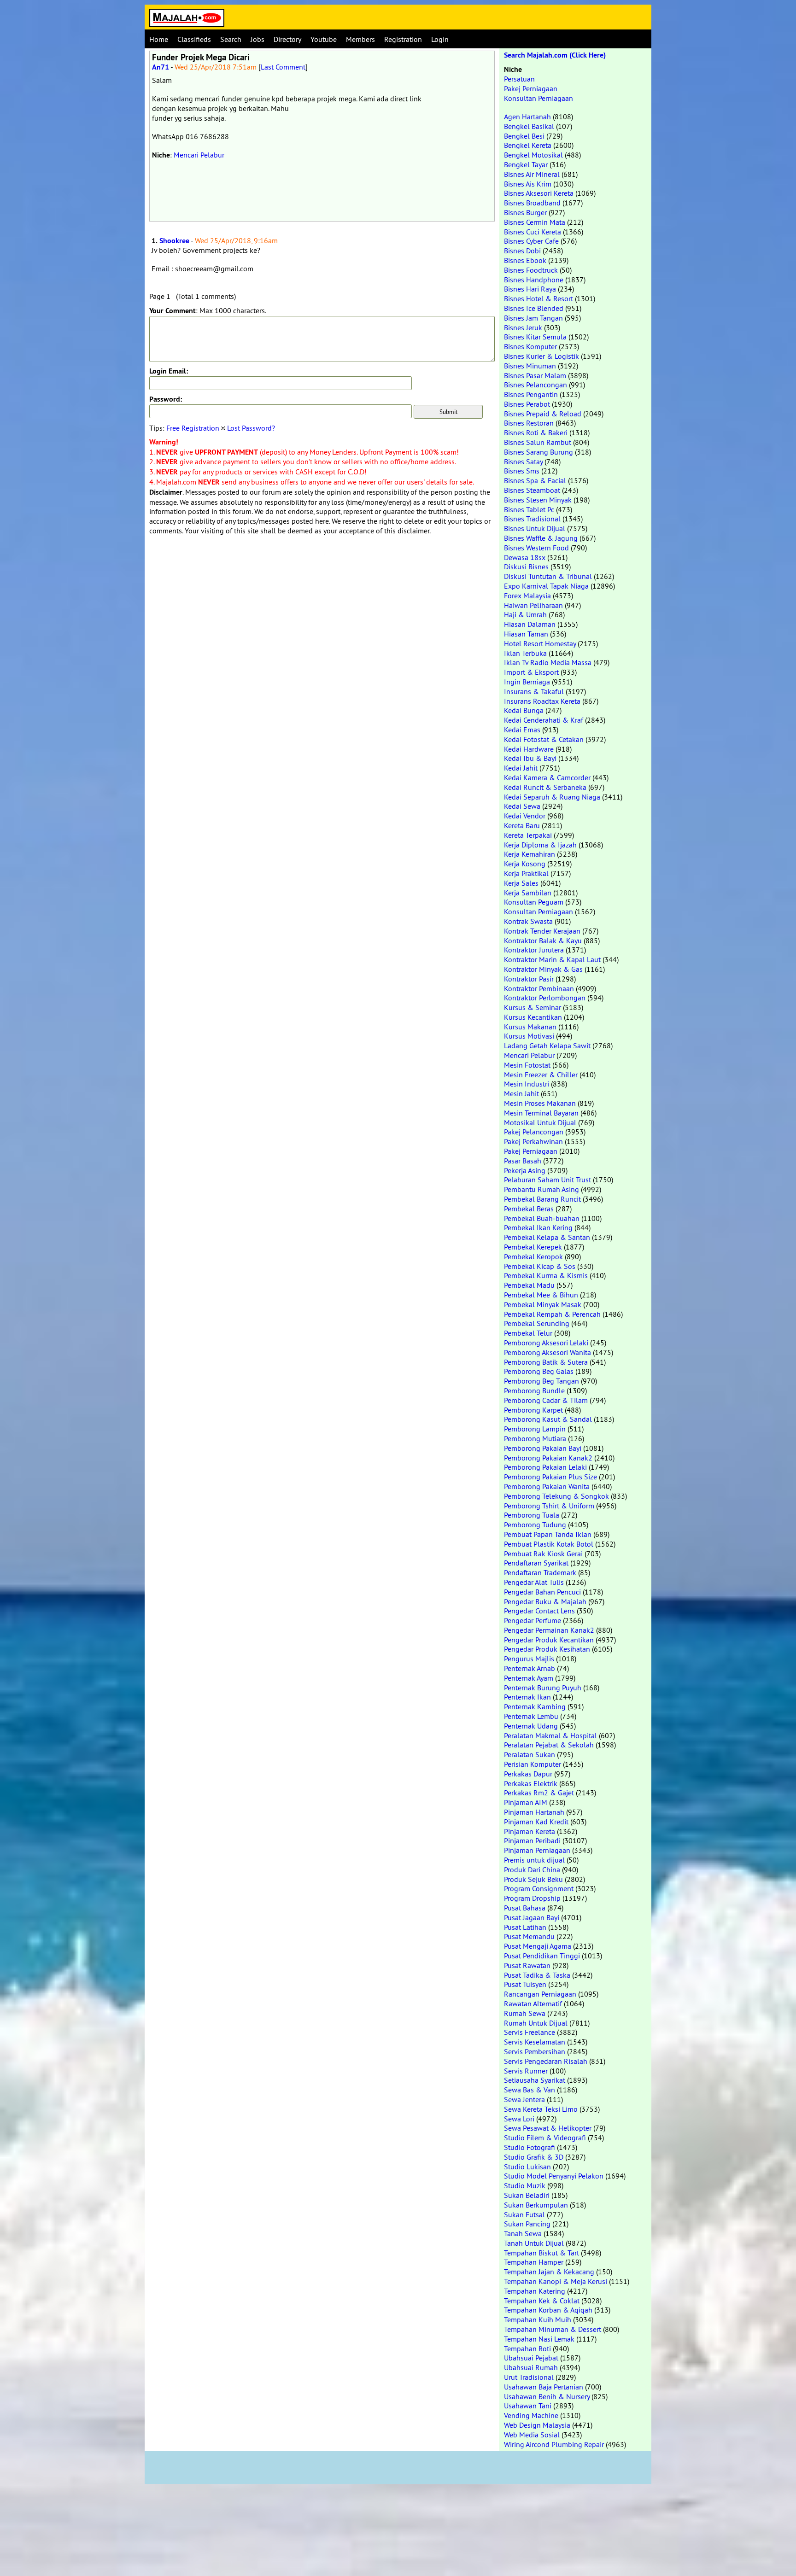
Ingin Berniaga (527, 682)
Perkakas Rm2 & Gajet (539, 1793)
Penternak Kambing (535, 1706)
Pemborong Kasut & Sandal (548, 1419)
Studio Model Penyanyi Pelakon (554, 2176)
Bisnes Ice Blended (534, 308)
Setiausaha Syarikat (535, 2080)
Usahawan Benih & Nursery (547, 2396)
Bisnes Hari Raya (530, 289)
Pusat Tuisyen (525, 1984)
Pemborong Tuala (532, 1515)
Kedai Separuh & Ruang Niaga (552, 797)
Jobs (258, 39)
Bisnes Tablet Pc (529, 509)
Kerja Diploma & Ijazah (540, 845)
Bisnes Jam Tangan (533, 318)
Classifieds (194, 39)
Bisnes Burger (525, 212)
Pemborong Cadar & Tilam (546, 1400)
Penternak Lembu (531, 1716)
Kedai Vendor (525, 816)
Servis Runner (526, 2071)
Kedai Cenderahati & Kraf (544, 720)
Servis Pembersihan (535, 2051)
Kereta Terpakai (528, 835)
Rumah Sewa (525, 2013)
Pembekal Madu (529, 1285)
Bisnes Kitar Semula (535, 337)
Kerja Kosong (525, 864)
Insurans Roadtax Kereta (542, 701)
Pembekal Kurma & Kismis (546, 1275)
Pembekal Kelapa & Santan (547, 1237)
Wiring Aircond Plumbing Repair (554, 2444)
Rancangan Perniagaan (540, 1994)
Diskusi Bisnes (526, 567)
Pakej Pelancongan (534, 1132)
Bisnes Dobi (522, 251)
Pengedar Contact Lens (539, 1611)
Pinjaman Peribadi (532, 1840)
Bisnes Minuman (530, 366)
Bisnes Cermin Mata (535, 222)
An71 (161, 67)
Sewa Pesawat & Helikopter (548, 2128)
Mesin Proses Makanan (540, 1103)
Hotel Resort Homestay (540, 643)
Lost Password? (251, 428)
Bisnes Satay (523, 461)
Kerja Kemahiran (530, 854)
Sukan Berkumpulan (536, 2205)
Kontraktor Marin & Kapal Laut (552, 959)
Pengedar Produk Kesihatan (547, 1649)
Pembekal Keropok (533, 1256)
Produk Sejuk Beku (533, 1879)
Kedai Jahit (521, 768)
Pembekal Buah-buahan (542, 1218)
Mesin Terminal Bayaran (541, 1113)
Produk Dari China (532, 1869)
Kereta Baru (522, 825)
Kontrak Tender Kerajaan (542, 931)
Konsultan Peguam (534, 902)
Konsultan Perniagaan (538, 98)
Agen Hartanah (527, 117)
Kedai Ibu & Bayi (530, 758)
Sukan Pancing (527, 2224)
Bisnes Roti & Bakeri (536, 432)
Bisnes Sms (522, 471)
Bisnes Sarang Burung (538, 452)
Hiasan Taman (526, 634)
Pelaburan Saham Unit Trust (547, 1180)
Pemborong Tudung (535, 1525)
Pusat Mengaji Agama (538, 1946)
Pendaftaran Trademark (540, 1572)
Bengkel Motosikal (533, 155)
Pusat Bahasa (525, 1908)
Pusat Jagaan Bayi (532, 1917)
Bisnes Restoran (529, 423)
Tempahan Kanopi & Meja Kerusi (556, 2281)
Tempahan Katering (535, 2291)
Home (159, 39)
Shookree (174, 241)
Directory (287, 39)
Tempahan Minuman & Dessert (553, 2329)
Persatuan (519, 79)
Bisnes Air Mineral (532, 174)
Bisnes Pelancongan (536, 385)
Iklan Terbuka (525, 653)
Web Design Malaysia (537, 2425)
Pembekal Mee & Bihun (541, 1295)
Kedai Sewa (522, 806)
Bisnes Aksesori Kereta (539, 193)
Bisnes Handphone (534, 280)
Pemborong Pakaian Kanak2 (548, 1458)
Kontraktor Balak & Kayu (543, 940)
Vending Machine (531, 2415)
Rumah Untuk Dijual (536, 2023)
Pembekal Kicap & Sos (540, 1266)
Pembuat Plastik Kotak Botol (549, 1544)
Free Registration (193, 428)
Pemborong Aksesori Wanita (547, 1352)
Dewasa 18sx (525, 557)
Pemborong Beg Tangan (541, 1381)
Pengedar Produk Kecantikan (549, 1640)
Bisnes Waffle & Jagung (541, 538)
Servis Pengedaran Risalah (546, 2061)
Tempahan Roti (527, 2348)
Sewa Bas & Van (530, 2090)
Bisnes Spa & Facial (535, 480)
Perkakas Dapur (528, 1774)
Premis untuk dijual (534, 1860)
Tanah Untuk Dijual (534, 2243)
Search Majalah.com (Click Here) (555, 55)
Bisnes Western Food (536, 548)
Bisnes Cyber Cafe (531, 241)
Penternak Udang (531, 1726)
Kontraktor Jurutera (534, 950)
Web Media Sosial (532, 2435)
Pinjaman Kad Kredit (536, 1822)
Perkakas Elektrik (531, 1783)
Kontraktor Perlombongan (545, 998)
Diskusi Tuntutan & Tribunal (548, 576)
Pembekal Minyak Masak (543, 1304)
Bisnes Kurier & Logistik (541, 356)
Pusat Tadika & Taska (537, 1975)
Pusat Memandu (529, 1936)
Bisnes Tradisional (532, 519)
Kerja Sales (521, 883)
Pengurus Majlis (529, 1659)
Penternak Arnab (530, 1668)
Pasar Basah (523, 1161)
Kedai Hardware (529, 749)
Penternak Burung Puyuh (543, 1688)
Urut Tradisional (529, 2377)
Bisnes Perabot (527, 404)
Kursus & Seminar (533, 1007)
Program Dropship (532, 1898)
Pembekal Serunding (537, 1323)
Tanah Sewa (523, 2233)
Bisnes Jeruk (523, 327)
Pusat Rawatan (527, 1965)
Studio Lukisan (527, 2167)
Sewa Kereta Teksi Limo (541, 2109)
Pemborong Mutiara (535, 1438)
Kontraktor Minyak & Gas (543, 969)
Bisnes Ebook (525, 260)
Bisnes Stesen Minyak (538, 500)
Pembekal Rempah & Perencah (552, 1314)
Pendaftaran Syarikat (536, 1563)
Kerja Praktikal (526, 873)
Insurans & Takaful (534, 691)
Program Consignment (539, 1888)
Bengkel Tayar (526, 164)
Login (440, 39)
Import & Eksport (531, 672)
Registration (403, 39)
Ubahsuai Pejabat (531, 2358)
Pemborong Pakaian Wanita (547, 1486)
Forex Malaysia (527, 596)
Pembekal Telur (528, 1333)
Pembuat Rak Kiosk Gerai (543, 1554)
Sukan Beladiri (527, 2195)
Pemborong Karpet (533, 1410)
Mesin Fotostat (527, 1065)
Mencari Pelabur (199, 155)
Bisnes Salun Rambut (538, 442)
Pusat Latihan (525, 1927)
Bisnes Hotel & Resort (538, 298)
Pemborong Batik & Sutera (546, 1362)
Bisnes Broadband (532, 203)
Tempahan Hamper (534, 2262)
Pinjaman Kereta (530, 1831)
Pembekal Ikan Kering (538, 1227)
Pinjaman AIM (526, 1802)
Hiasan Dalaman (530, 624)
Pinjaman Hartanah (534, 1812)
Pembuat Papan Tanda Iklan (548, 1534)
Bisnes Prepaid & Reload (543, 414)
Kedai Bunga (524, 710)
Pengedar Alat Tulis (534, 1582)
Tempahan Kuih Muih (538, 2319)
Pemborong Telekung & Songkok (556, 1496)
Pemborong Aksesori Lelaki (546, 1343)
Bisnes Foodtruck (531, 270)
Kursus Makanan (530, 1027)
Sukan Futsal (524, 2214)
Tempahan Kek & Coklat (542, 2301)
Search (231, 39)
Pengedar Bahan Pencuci (542, 1592)
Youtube (324, 39)
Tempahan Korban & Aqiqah (548, 2310)
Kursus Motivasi (529, 1036)
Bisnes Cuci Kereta (533, 232)
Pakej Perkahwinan (533, 1141)
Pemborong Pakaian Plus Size (550, 1477)
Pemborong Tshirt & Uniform (549, 1506)
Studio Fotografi (530, 2147)
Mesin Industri (527, 1084)
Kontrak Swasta (528, 921)
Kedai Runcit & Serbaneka (545, 787)
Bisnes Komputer (530, 346)
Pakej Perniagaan (531, 88)
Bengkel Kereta (528, 145)
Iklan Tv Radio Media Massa (548, 662)
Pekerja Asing (525, 1170)
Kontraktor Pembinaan (539, 988)
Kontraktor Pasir (529, 979)
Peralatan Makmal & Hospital (550, 1735)
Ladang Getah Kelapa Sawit (547, 1046)
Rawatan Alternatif (533, 2004)
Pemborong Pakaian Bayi (543, 1448)
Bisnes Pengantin (531, 394)
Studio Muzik (525, 2185)
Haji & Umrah (525, 614)
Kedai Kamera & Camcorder (547, 777)
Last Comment (283, 67)
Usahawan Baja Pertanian (544, 2387)
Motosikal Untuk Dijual (540, 1122)
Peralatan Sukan (530, 1754)
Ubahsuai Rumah (531, 2367)
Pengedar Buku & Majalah (545, 1601)
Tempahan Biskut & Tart (541, 2253)
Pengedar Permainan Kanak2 (549, 1630)
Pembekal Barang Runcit (542, 1199)
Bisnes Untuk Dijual (535, 528)
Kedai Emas (522, 730)
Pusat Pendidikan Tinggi (542, 1956)
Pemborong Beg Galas (539, 1371)
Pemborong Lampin (535, 1429)
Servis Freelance (530, 2032)
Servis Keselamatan (535, 2042)
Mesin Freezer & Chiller (541, 1075)
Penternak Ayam (529, 1678)
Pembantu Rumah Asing (541, 1189)
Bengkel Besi (524, 136)
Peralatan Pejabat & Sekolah (549, 1745)
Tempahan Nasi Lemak (539, 2339)
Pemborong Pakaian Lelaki (545, 1467)
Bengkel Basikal (529, 126)
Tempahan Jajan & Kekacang (549, 2272)
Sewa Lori (519, 2119)
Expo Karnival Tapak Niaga (546, 586)
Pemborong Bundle (534, 1390)
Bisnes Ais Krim (528, 184)
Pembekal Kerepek (533, 1247)
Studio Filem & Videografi (545, 2138)
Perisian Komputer (533, 1764)
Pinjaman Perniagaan (537, 1850)
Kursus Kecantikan (533, 1017)
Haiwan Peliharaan (533, 605)
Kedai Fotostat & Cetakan (544, 739)
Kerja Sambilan (528, 893)
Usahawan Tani (528, 2406)
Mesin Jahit (521, 1093)
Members (360, 39)
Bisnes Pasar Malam (535, 375)
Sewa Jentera (524, 2099)
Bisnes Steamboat (532, 490)
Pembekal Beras (529, 1209)
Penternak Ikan (527, 1697)
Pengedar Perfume (533, 1620)
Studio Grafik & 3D (534, 2157)
